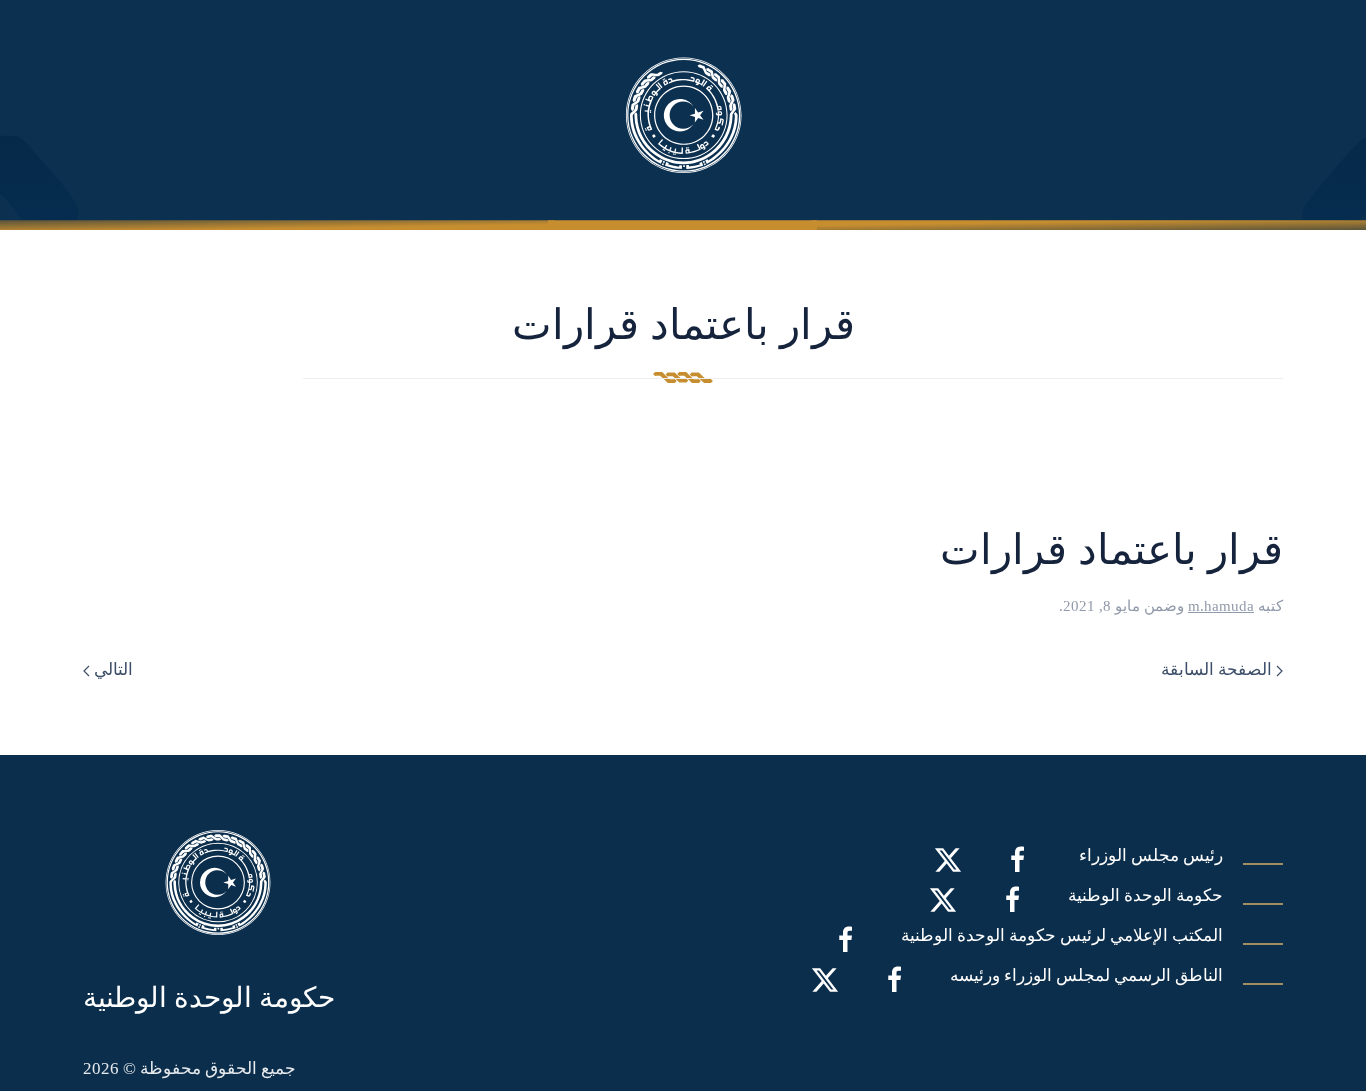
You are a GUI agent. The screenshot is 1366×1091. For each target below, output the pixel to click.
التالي (111, 669)
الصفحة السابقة (1218, 669)
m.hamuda (1221, 606)
